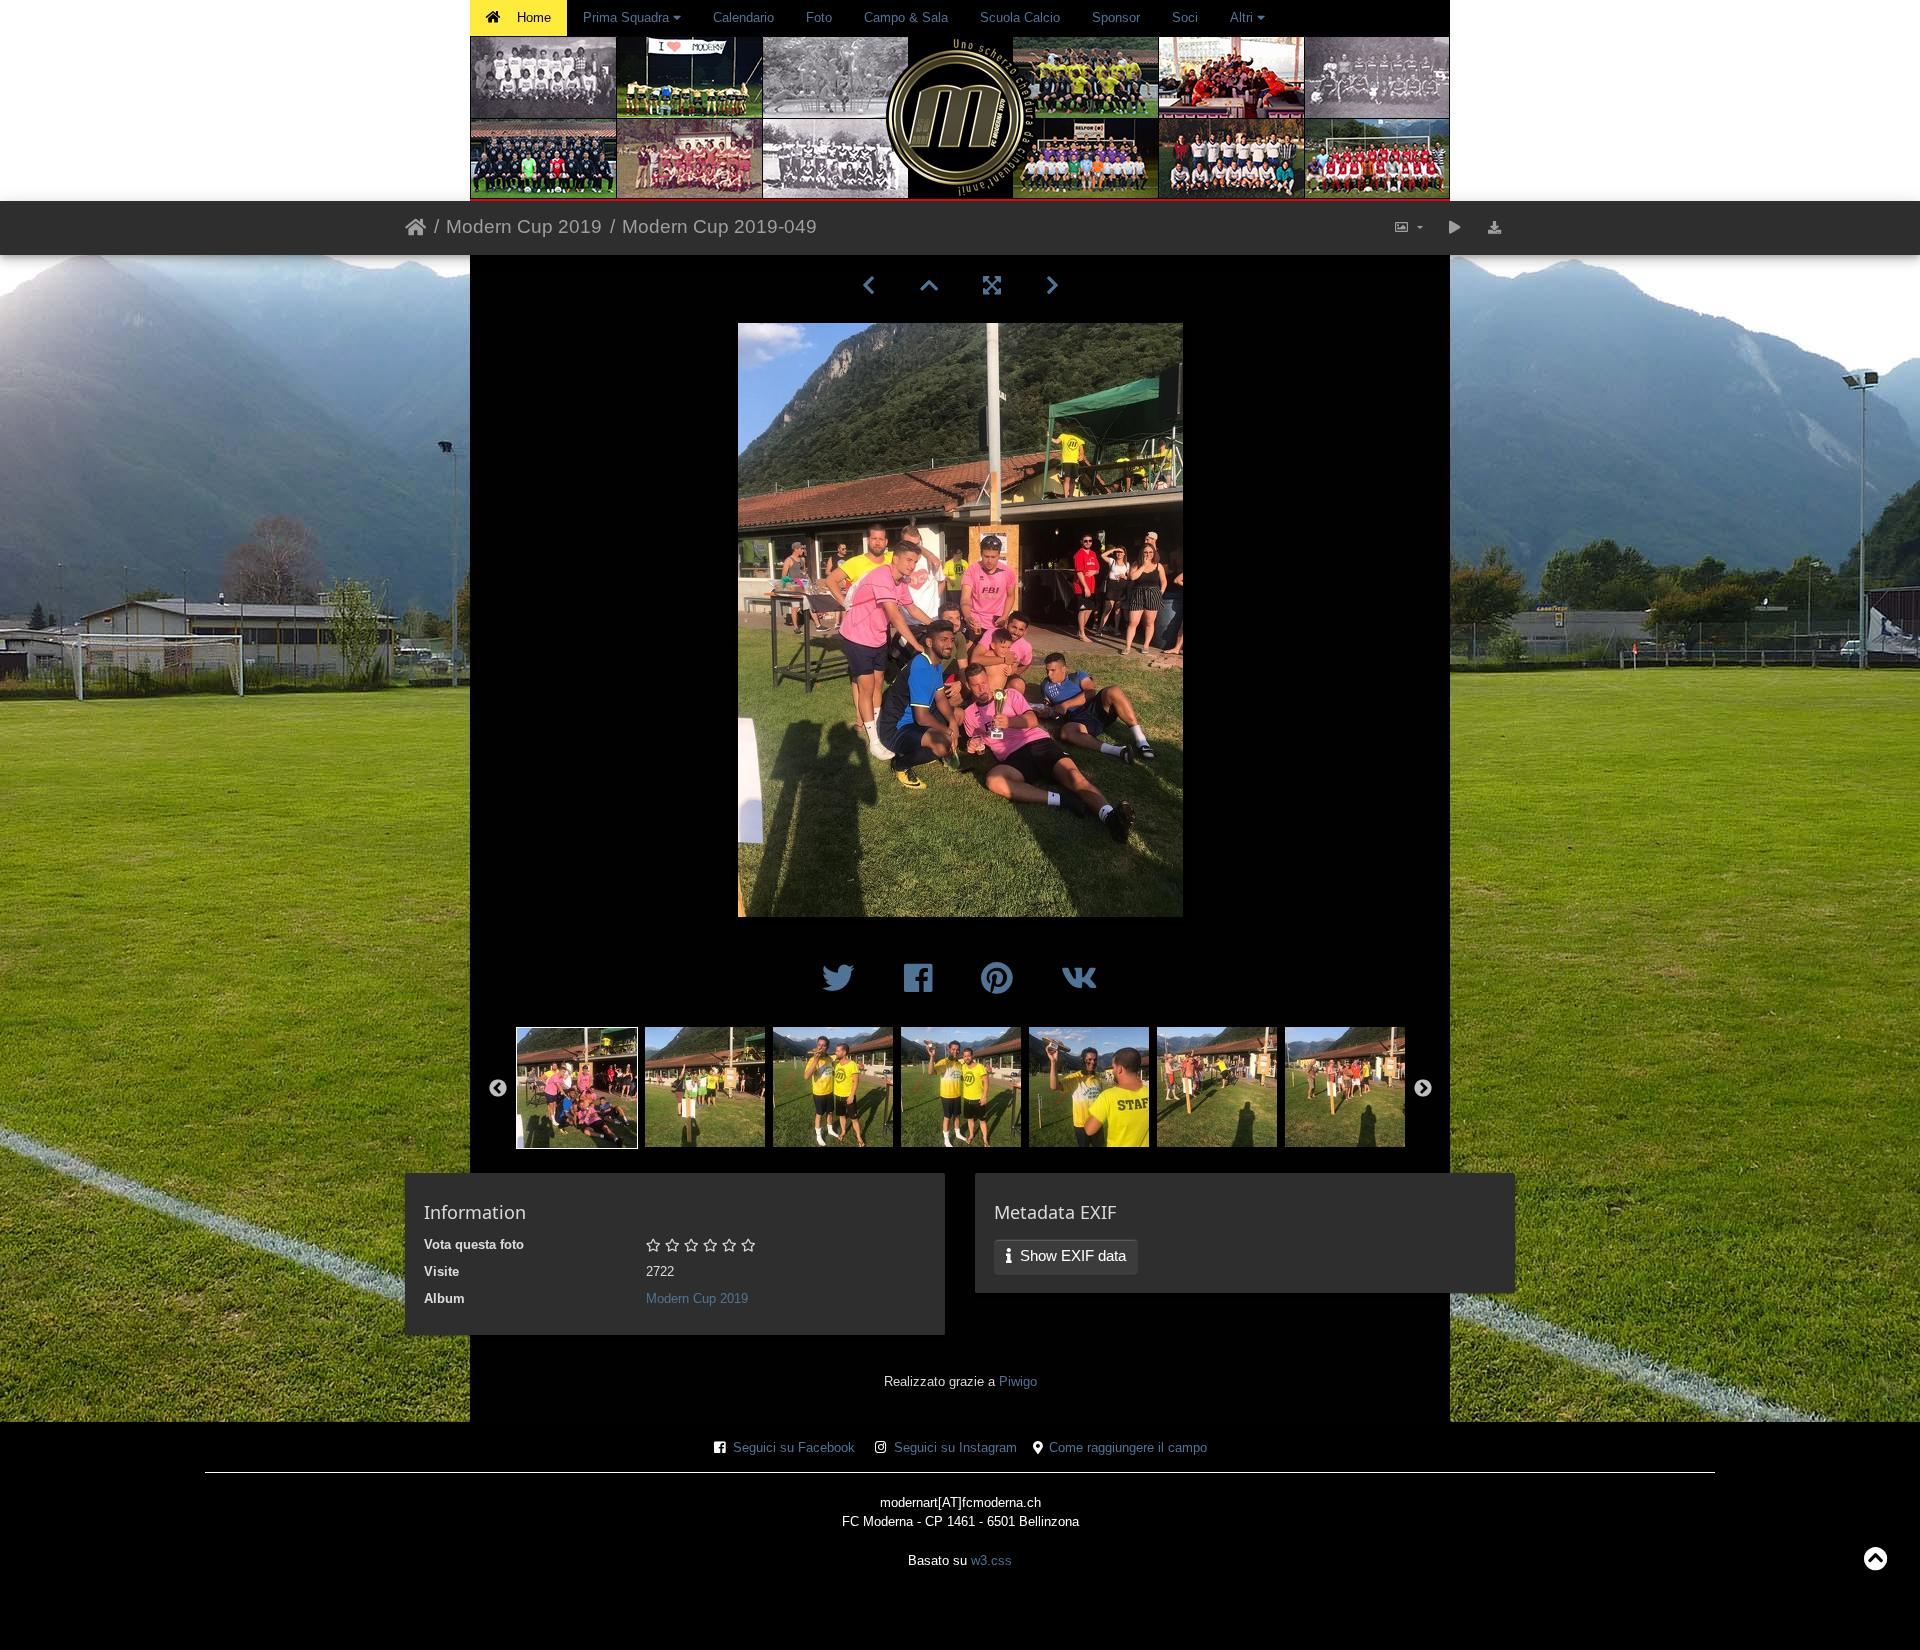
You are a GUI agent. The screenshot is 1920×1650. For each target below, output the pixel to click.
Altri (1243, 17)
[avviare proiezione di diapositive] (1455, 228)
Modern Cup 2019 (524, 226)
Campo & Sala (906, 17)
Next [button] (1423, 1089)
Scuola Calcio (1020, 17)
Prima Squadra (628, 17)
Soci (1185, 17)
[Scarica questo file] (1495, 228)
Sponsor (1116, 17)
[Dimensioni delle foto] (1408, 228)
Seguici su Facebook (794, 1447)
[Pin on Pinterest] (1001, 979)
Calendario (743, 17)
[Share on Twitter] (843, 979)
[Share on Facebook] (922, 979)
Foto (819, 17)
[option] (577, 1085)
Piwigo (1018, 1381)
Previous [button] (498, 1089)
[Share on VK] (1079, 979)
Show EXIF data (1071, 1255)
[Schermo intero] (991, 285)
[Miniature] (928, 285)
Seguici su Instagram (955, 1447)
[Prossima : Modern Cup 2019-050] (1052, 285)
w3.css (991, 1560)
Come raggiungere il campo (1128, 1447)
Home (534, 17)
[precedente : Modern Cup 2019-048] (868, 285)
